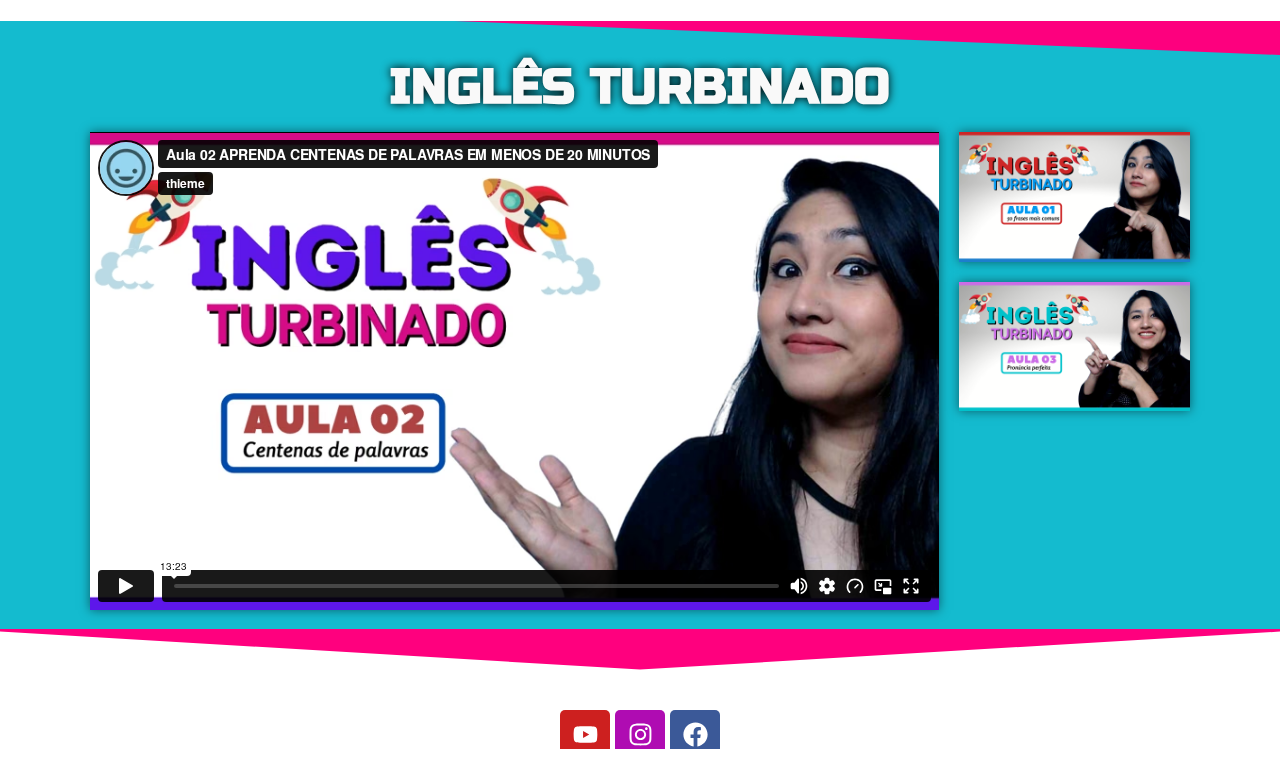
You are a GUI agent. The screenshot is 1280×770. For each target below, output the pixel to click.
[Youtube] (585, 735)
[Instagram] (640, 735)
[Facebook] (695, 735)
